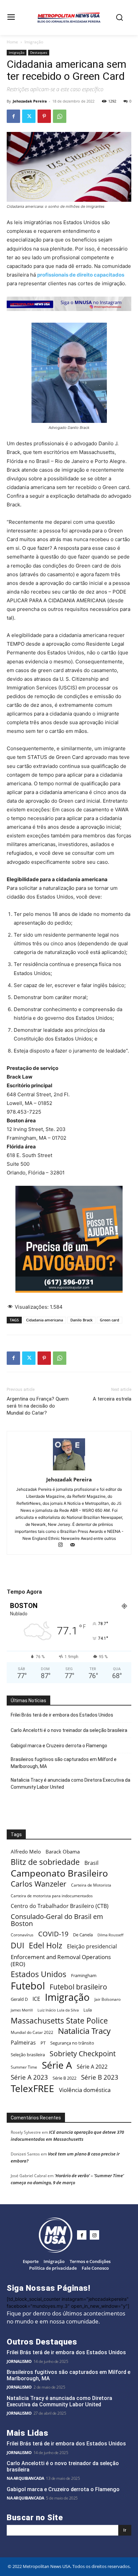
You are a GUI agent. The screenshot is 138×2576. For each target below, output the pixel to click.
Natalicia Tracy (84, 2031)
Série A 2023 (29, 2077)
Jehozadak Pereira (30, 101)
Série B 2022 (64, 2078)
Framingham (84, 1975)
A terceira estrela (112, 1399)
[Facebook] (13, 116)
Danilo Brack (81, 1320)
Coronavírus (22, 1935)
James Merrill (22, 2010)
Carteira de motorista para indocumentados (52, 1896)
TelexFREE (32, 2088)
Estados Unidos (39, 1974)
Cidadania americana (45, 1320)
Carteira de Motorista (91, 1885)
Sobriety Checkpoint (83, 2053)
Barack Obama (63, 1851)
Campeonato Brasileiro (59, 1873)
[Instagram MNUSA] (69, 316)
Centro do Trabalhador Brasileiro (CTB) (60, 1906)
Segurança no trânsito (72, 2043)
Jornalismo (19, 2361)
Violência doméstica (85, 2090)
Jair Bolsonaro (108, 1999)
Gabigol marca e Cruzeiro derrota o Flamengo (59, 1746)
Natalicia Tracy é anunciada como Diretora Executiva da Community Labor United (71, 1784)
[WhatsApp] (60, 116)
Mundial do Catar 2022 (32, 2032)
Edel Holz (46, 1946)
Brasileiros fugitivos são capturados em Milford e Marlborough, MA (64, 1763)
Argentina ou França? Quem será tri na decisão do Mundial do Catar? (38, 1406)
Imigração (34, 42)
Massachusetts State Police (59, 2021)
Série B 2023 (100, 2077)
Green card (110, 1320)
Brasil (91, 1863)
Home (12, 42)
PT (43, 2043)
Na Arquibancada (25, 2478)
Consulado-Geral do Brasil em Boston (57, 1920)
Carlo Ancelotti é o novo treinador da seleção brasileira (69, 1730)
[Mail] (75, 1545)
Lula (88, 2010)
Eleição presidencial (92, 1947)
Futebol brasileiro (78, 1987)
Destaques (39, 52)
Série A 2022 (92, 2067)
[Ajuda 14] (69, 1298)
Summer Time (24, 2067)
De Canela (83, 1935)
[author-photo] (69, 1470)
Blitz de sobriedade (45, 1862)
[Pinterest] (44, 116)
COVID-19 (53, 1934)
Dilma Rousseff (110, 1935)
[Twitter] (29, 116)
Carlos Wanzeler (39, 1884)
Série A (57, 2065)
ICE (36, 1999)
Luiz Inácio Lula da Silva (58, 2010)
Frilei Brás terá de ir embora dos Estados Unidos (62, 1715)
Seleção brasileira (28, 2055)
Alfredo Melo (26, 1851)
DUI (17, 1946)
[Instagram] (64, 1545)
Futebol (28, 1986)
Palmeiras (23, 2043)
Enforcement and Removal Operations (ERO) (61, 1960)
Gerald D (19, 1999)
